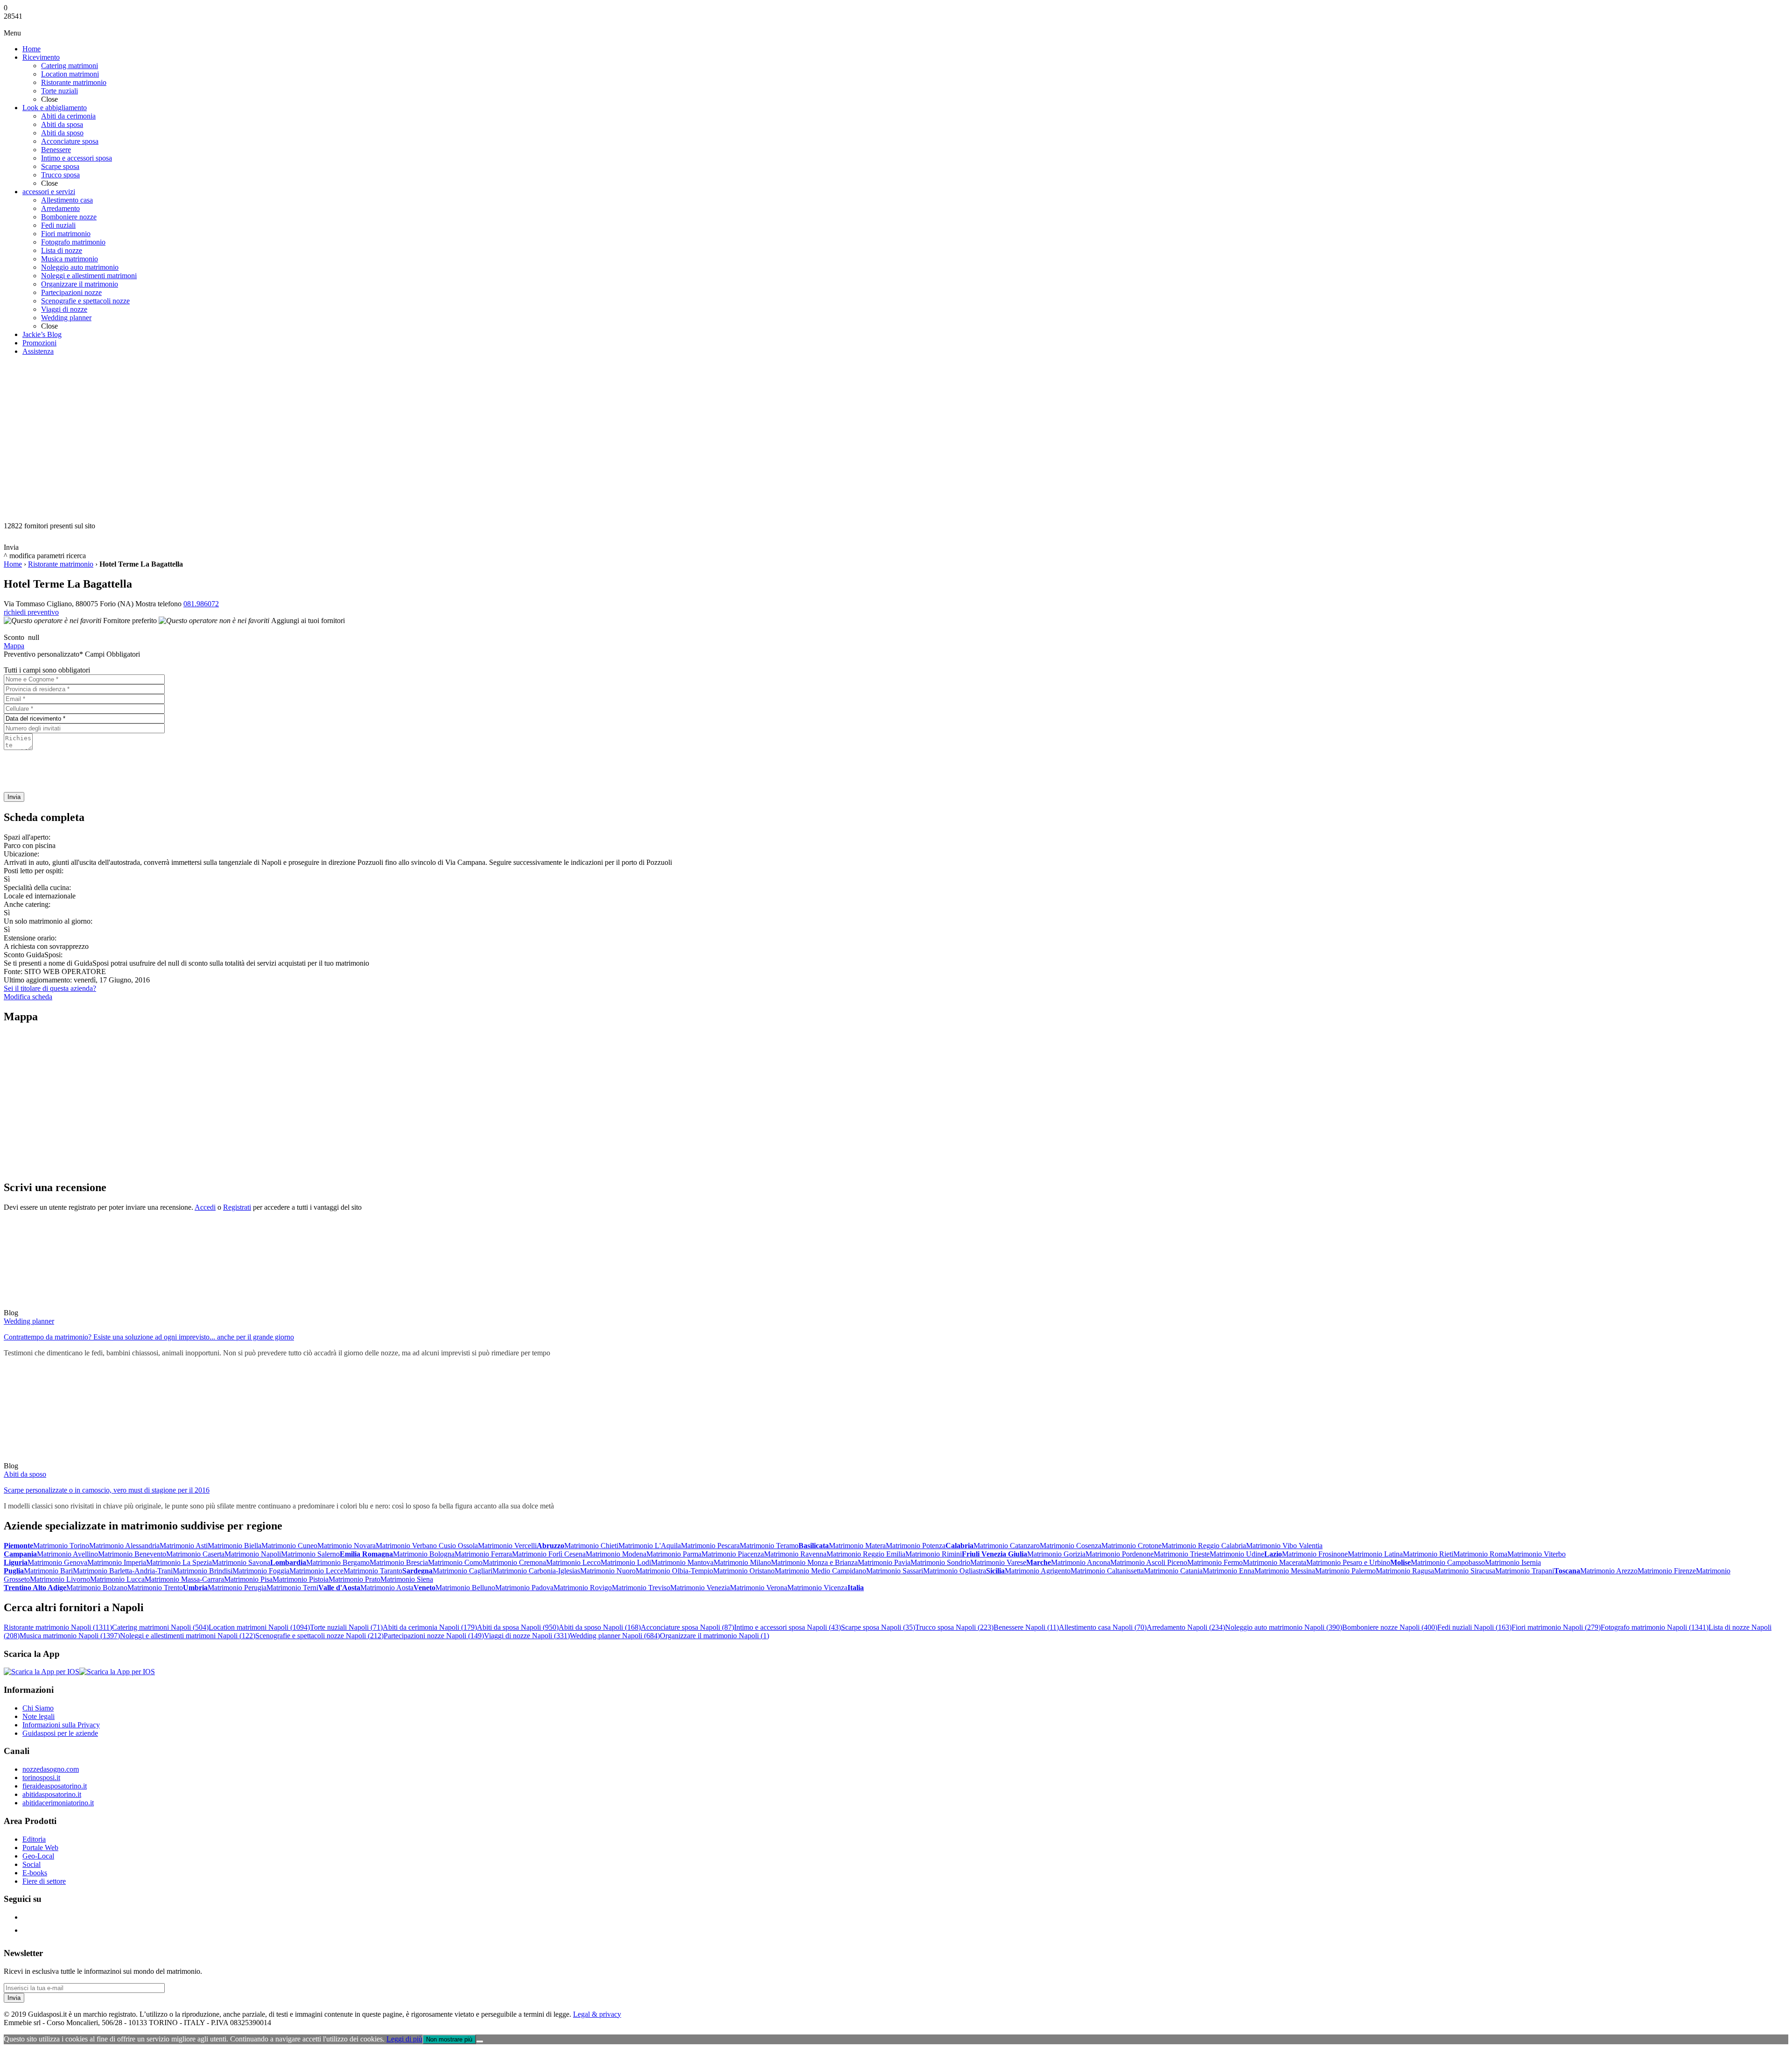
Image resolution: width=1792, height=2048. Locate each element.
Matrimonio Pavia (884, 1562)
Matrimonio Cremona (514, 1562)
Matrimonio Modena (616, 1554)
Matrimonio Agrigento (1038, 1571)
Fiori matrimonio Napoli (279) (1556, 1627)
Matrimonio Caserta (195, 1554)
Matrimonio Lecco (573, 1562)
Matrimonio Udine (1237, 1554)
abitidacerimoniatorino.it (58, 1803)
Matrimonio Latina (1375, 1554)
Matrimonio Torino (61, 1546)
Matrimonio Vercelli (507, 1546)
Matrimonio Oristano (744, 1571)
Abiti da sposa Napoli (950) (518, 1627)
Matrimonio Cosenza (1071, 1546)
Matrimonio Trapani (1525, 1571)
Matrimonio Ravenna (795, 1554)
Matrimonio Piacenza (733, 1554)
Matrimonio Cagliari (462, 1571)
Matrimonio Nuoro (608, 1571)
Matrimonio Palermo (1345, 1571)
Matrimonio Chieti (591, 1546)
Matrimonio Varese (998, 1562)
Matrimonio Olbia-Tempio (674, 1571)
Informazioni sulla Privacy (61, 1725)
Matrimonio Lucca (117, 1579)
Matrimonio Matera (857, 1546)
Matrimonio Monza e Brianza (814, 1562)
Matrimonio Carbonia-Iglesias (536, 1571)
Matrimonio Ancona (1081, 1562)
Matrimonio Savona (241, 1562)
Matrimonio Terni (292, 1588)
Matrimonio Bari (48, 1571)
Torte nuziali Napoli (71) (346, 1627)
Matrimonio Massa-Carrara (184, 1579)
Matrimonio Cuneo (289, 1546)
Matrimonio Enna (1228, 1571)
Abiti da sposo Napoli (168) (600, 1627)
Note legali (38, 1716)
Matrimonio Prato (354, 1579)
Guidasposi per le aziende (60, 1733)
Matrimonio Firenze (1667, 1571)
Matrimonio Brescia (399, 1562)
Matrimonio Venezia (700, 1588)
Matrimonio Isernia (1513, 1562)
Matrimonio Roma (1480, 1554)
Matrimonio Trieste (1182, 1554)
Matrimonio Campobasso (1448, 1562)
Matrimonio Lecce (316, 1571)
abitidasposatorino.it (52, 1794)
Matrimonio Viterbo (1536, 1554)
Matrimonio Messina (1285, 1571)
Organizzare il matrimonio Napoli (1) (714, 1636)
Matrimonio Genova (57, 1562)
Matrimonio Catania (1173, 1571)
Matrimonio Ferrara (483, 1554)
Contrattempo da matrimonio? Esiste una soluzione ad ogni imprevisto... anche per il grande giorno (149, 1337)
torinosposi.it (41, 1778)
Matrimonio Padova (524, 1588)
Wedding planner (29, 1321)
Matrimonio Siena (407, 1579)
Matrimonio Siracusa (1465, 1571)
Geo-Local (38, 1856)
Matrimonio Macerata (1274, 1562)
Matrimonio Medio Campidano (820, 1571)
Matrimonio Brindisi (203, 1571)
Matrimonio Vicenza (817, 1588)
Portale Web (40, 1848)
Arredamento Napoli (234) (1186, 1627)
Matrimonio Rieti (1428, 1554)
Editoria (34, 1839)
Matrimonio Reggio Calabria (1204, 1546)
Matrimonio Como (455, 1562)
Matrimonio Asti (184, 1546)
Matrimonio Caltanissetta (1107, 1571)
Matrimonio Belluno (465, 1588)
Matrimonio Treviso (641, 1588)
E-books (35, 1873)
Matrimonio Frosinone (1315, 1554)
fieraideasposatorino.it (55, 1786)
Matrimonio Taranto (373, 1571)
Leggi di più (404, 2039)
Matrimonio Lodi (626, 1562)
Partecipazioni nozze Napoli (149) (434, 1636)
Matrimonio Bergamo (338, 1562)
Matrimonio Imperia (117, 1562)
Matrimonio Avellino (67, 1554)
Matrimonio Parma (674, 1554)
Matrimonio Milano (742, 1562)
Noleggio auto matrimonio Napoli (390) (1284, 1627)
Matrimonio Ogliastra (955, 1571)
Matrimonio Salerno (310, 1554)
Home (13, 564)
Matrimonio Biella (234, 1546)
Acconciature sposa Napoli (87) (687, 1627)
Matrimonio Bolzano (97, 1588)
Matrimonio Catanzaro (1007, 1546)
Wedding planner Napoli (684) (615, 1636)
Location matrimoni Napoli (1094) (259, 1627)
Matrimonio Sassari (895, 1571)
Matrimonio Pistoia (301, 1579)
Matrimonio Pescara (710, 1546)
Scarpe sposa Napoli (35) (878, 1627)
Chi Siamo (38, 1708)
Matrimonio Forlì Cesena (549, 1554)
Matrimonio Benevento (132, 1554)
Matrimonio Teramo (769, 1546)
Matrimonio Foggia (261, 1571)
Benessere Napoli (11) (1026, 1627)
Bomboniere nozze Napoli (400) (1390, 1627)
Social (31, 1864)
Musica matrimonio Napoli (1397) (70, 1636)
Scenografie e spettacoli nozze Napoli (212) (319, 1636)
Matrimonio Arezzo (1609, 1571)
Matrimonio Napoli (253, 1554)
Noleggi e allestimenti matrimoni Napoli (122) (188, 1636)
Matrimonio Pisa (248, 1579)
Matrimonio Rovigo (583, 1588)
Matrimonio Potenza (916, 1546)
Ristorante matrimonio (61, 564)
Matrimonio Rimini (934, 1554)
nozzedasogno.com (51, 1769)
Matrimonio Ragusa (1405, 1571)
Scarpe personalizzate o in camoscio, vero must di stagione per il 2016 (107, 1490)
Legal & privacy (597, 2014)
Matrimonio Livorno (60, 1579)
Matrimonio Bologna (424, 1554)
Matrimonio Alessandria (124, 1546)
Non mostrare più (449, 2039)
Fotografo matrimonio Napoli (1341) (1655, 1627)
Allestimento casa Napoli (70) (1103, 1627)
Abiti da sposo (25, 1474)
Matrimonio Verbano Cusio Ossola (427, 1546)
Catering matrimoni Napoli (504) (160, 1627)
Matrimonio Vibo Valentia (1284, 1546)
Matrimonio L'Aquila (650, 1546)
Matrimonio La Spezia (179, 1562)
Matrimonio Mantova (682, 1562)
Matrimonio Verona (759, 1588)
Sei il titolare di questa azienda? (50, 988)
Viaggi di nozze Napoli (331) (527, 1636)
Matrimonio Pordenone (1120, 1554)
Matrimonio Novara (346, 1546)
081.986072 (201, 604)
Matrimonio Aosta (387, 1588)
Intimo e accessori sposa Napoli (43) (787, 1627)
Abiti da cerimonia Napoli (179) (430, 1627)
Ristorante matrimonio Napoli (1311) (58, 1627)
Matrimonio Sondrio (940, 1562)
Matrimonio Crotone (1131, 1546)
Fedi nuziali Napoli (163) (1474, 1627)
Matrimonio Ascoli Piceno (1149, 1562)
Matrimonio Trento (155, 1588)
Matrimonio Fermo (1215, 1562)
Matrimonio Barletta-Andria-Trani (123, 1571)
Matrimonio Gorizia (1056, 1554)
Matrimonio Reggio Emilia (866, 1554)
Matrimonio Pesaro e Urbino (1348, 1562)
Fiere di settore (44, 1881)
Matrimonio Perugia (237, 1588)
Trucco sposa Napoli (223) (954, 1627)
